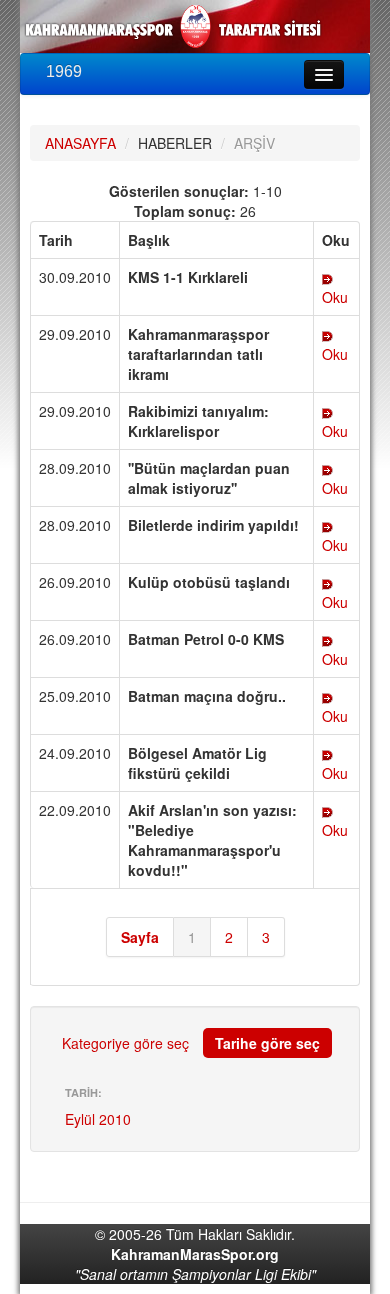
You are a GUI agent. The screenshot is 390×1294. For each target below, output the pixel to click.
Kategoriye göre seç (125, 1043)
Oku (335, 297)
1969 (64, 71)
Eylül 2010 (98, 1119)
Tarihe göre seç (267, 1043)
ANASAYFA (80, 143)
